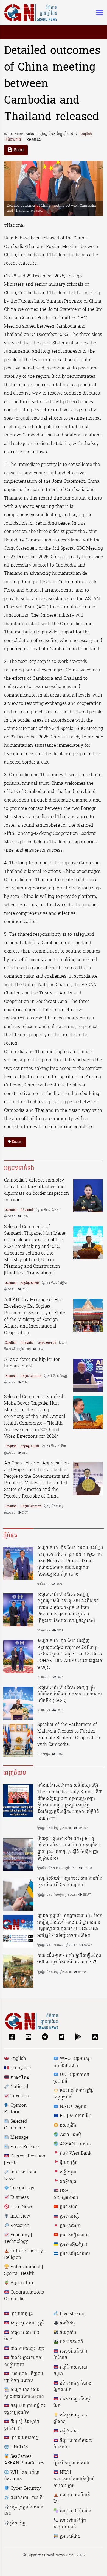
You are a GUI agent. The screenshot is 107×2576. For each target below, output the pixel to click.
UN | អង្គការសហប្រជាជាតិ (71, 2078)
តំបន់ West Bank (75, 2154)
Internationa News (20, 2176)
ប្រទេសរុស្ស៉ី (69, 2216)
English (86, 134)
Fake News (21, 2207)
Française (20, 2068)
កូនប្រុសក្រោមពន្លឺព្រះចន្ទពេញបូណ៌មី (25, 2409)
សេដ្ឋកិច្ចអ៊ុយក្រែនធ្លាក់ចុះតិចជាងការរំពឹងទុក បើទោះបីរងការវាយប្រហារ (70, 1882)
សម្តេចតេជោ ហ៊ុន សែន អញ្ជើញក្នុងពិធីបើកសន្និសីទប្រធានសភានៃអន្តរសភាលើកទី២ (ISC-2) (70, 1694)
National (19, 2087)
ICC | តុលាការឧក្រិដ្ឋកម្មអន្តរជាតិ (74, 2094)
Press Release (24, 2147)
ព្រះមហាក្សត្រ (21, 2314)
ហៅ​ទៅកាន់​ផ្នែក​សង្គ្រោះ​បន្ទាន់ (70, 2524)
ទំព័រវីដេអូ (67, 2323)
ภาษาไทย (19, 2078)
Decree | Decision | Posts (25, 2160)
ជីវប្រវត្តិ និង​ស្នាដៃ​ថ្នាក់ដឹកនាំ (22, 2425)
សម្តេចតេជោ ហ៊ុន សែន (22, 2336)
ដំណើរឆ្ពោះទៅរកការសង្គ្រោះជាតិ (24, 2361)
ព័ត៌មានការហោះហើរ (26, 2498)
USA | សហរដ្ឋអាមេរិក (66, 2194)
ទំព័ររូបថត (67, 2333)
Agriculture (22, 2283)
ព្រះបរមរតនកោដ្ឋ (24, 2438)
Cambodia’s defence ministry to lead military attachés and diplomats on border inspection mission (36, 1190)
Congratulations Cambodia (24, 2296)
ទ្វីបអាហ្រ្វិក (68, 2163)
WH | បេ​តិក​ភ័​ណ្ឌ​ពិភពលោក (22, 2476)
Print (18, 150)
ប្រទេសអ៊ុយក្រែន (73, 2245)
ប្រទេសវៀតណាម (74, 2235)
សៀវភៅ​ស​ (68, 2431)
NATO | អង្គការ (72, 2107)
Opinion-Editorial (16, 2109)
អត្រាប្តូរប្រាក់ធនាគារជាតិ (24, 2511)
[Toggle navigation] (98, 13)
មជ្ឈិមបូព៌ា (67, 2172)
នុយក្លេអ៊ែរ (67, 2125)
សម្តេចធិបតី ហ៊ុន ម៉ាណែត (70, 2355)
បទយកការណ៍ (71, 2342)
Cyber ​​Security (25, 2489)
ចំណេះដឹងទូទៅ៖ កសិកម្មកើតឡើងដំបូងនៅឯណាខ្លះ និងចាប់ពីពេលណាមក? (69, 1959)
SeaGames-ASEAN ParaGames (24, 2460)
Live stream (71, 2314)
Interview (20, 2216)
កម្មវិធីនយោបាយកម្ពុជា (70, 2371)
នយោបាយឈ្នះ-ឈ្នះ (27, 2349)
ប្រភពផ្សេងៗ (70, 2537)
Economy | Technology (18, 2238)
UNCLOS (18, 2447)
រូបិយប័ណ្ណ (18, 2523)
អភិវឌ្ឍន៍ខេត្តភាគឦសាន (70, 2419)
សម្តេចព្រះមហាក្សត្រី (26, 2323)
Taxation (19, 2096)
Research (19, 2226)
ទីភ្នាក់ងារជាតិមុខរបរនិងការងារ (73, 2444)
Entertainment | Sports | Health (23, 2270)
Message (19, 2138)
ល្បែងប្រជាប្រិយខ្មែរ (75, 2511)
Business (19, 2198)
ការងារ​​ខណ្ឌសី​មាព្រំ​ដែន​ (72, 2403)
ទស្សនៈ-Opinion (31, 1376)
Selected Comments (16, 2125)
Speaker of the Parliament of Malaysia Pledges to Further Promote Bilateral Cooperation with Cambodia (69, 1735)
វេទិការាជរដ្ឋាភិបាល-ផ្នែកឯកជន (73, 2387)
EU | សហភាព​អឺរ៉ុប (75, 2116)
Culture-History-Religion (24, 2254)
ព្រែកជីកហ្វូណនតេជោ (71, 2463)
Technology (22, 2188)
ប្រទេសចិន (68, 2207)
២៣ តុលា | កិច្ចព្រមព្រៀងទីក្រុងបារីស (24, 2377)
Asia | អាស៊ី (70, 2135)
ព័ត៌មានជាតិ (13, 140)
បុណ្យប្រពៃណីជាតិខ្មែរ (72, 2499)
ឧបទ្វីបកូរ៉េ (67, 2182)
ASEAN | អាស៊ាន (75, 2144)
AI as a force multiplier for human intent (32, 1363)
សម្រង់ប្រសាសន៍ (30, 1283)
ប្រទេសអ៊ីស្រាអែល (74, 2254)
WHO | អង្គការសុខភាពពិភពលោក (73, 2062)
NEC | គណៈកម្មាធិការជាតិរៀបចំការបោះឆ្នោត (74, 2479)
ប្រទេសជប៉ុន (69, 2226)
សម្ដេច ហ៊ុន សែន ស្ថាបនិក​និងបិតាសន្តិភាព (24, 2393)
